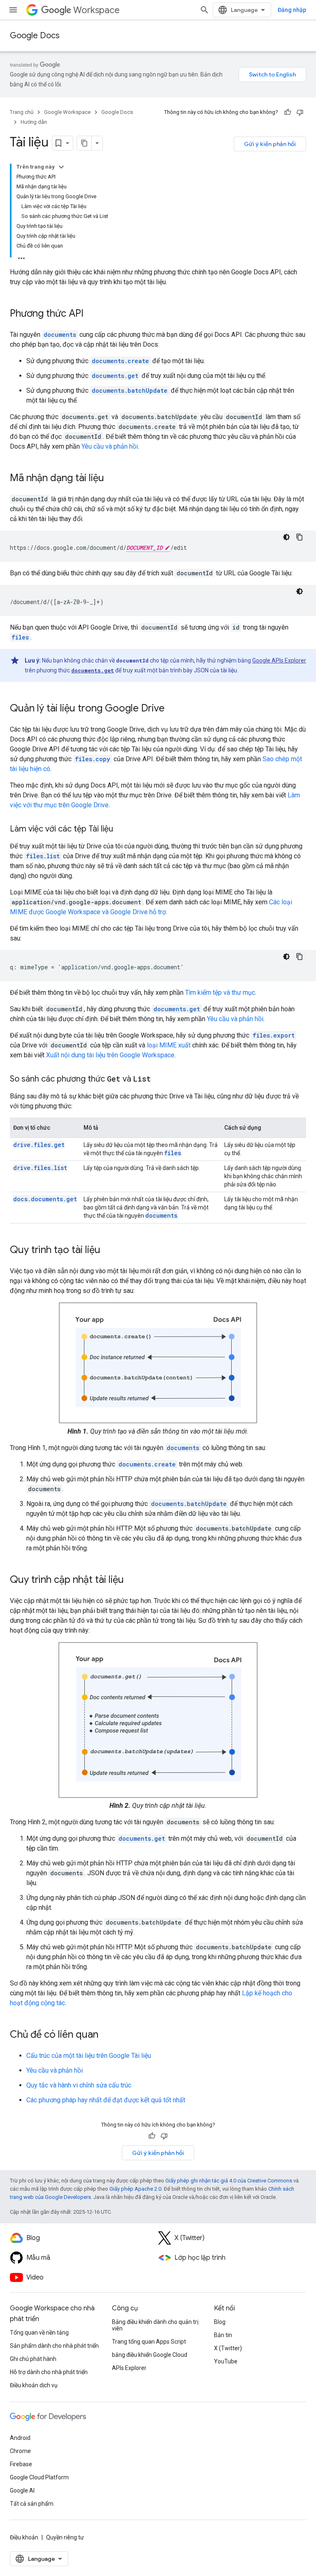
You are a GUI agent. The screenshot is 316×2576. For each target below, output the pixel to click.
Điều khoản (24, 2537)
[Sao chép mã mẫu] (300, 537)
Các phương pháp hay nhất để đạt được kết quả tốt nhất (106, 2100)
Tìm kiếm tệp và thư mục (220, 993)
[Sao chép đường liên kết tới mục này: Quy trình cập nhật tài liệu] (132, 1580)
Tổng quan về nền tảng (39, 2333)
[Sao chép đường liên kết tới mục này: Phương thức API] (92, 314)
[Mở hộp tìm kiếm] (204, 10)
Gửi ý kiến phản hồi (270, 144)
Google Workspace (67, 112)
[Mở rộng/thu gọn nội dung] (61, 167)
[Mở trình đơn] (13, 10)
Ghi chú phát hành (33, 2359)
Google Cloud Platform (39, 2477)
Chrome (20, 2451)
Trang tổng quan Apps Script (149, 2342)
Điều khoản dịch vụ (34, 2385)
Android (20, 2438)
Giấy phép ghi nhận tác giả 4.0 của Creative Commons (229, 2181)
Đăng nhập (292, 10)
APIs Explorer (129, 2368)
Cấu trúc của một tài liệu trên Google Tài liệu (89, 2056)
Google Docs (35, 36)
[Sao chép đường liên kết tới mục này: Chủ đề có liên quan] (107, 2035)
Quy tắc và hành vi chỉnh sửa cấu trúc (79, 2085)
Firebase (21, 2464)
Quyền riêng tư (65, 2537)
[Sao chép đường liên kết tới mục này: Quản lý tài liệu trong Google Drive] (173, 709)
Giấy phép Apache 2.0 (135, 2189)
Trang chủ (22, 112)
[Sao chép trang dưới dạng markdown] (84, 143)
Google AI (22, 2490)
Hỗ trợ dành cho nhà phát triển (49, 2372)
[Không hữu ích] (300, 112)
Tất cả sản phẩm (32, 2504)
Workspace (96, 10)
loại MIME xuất (169, 1045)
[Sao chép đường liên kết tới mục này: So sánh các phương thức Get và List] (159, 1080)
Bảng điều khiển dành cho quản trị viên (155, 2325)
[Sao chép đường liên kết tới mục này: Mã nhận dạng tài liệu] (112, 479)
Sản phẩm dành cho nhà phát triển (54, 2346)
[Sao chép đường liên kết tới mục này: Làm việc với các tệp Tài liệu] (121, 829)
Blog (220, 2322)
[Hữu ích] (288, 112)
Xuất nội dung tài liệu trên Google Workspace (110, 1055)
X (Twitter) (228, 2348)
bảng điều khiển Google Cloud (150, 2355)
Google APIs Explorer (279, 660)
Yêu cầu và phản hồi (110, 446)
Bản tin (223, 2335)
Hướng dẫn (34, 122)
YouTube (226, 2361)
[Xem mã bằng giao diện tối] (286, 537)
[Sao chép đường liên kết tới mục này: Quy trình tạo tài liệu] (109, 1251)
